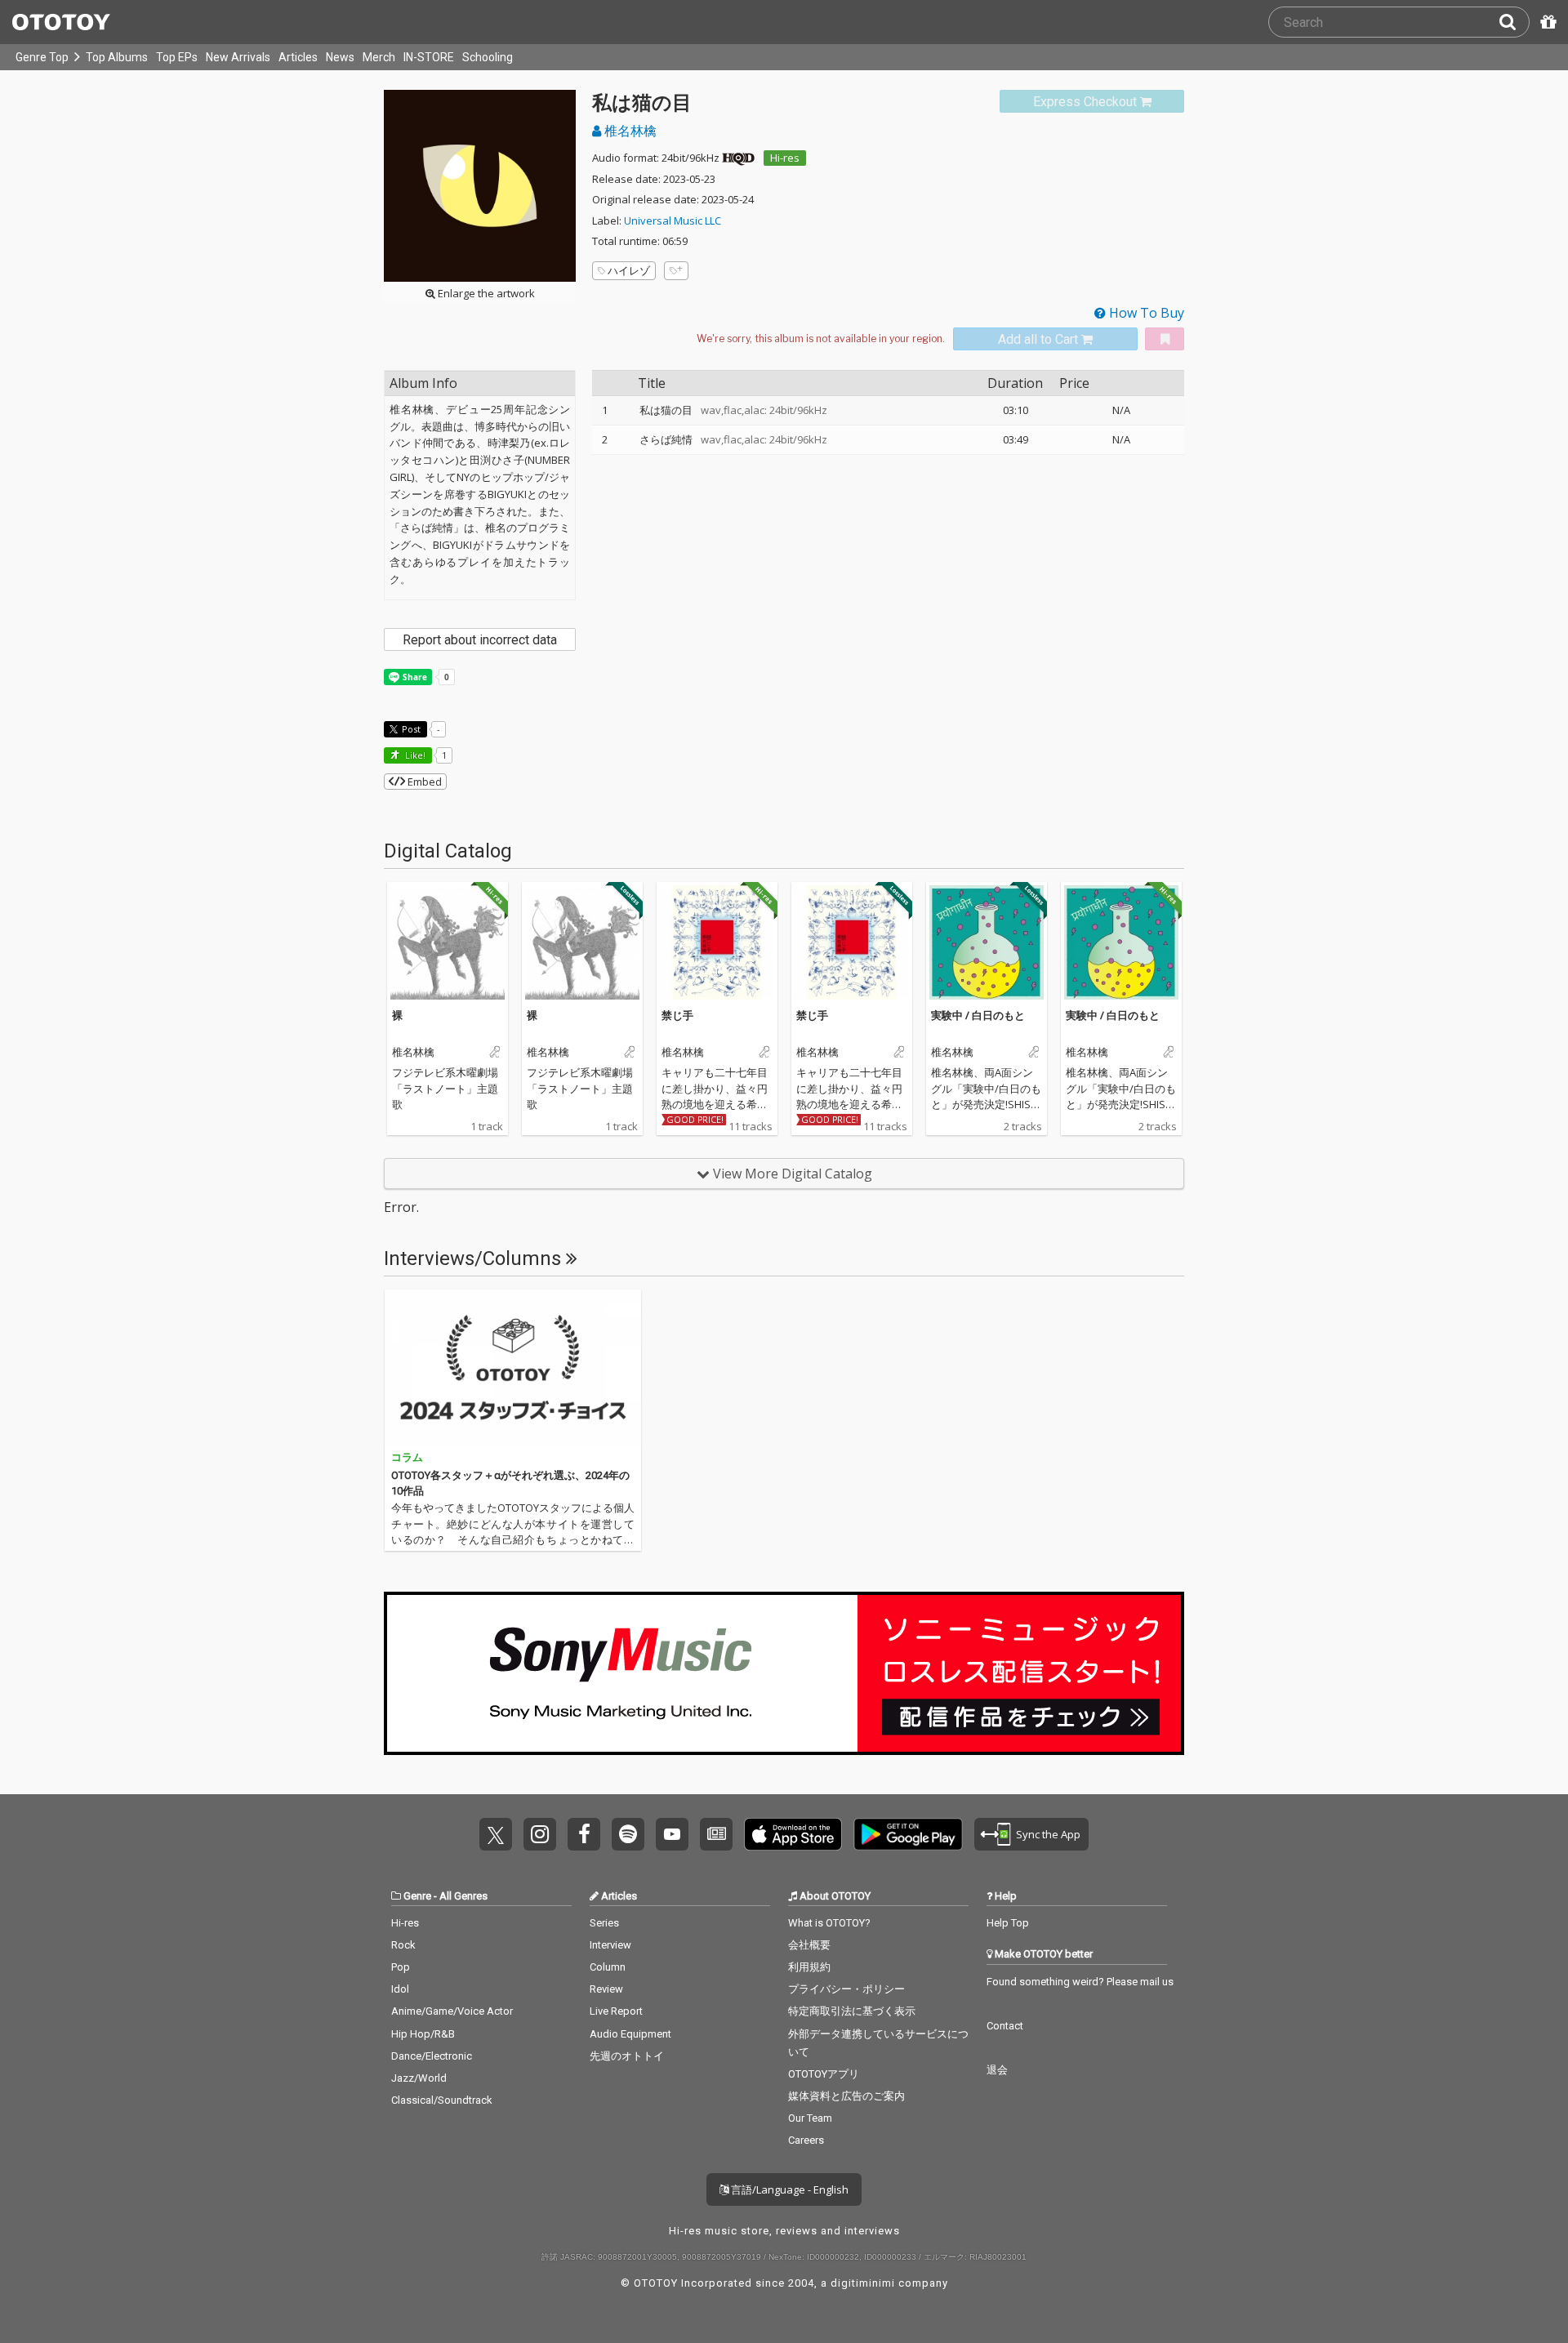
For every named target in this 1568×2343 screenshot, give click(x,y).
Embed (423, 782)
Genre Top (42, 57)
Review (606, 1989)
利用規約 (809, 1967)
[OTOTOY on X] (496, 1834)
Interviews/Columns (475, 1258)
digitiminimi (863, 2283)
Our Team (810, 2118)
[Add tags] (676, 271)
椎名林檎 (629, 131)
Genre (417, 1896)
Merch (379, 57)
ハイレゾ (629, 270)
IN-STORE (429, 57)
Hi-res (785, 158)
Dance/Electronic (432, 2056)
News (340, 57)
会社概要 (809, 1945)
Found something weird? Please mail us (1080, 1982)
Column (608, 1967)
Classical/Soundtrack (442, 2100)
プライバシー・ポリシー (846, 1989)
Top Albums (117, 57)
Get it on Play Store (908, 1834)
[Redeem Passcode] (1546, 22)
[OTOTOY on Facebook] (584, 1834)
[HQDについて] (738, 158)
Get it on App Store (793, 1834)
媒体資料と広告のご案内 (846, 2096)
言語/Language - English (788, 2189)
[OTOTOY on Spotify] (628, 1834)
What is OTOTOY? (829, 1923)
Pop (401, 1967)
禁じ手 (677, 1015)
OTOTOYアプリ (824, 2074)
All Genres (463, 1896)
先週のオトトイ (627, 2056)
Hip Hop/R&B (423, 2034)
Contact (1005, 2026)
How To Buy (1145, 313)
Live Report (616, 2011)
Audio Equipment (630, 2034)
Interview (610, 1945)
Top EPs (177, 57)
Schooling (488, 57)
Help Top (1008, 1923)
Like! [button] (414, 755)
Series (604, 1923)
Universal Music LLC (673, 220)
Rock (403, 1945)
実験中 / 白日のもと (978, 1015)
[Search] (1514, 22)
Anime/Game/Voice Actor (452, 2011)
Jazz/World (419, 2078)
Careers (806, 2140)
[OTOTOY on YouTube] (672, 1834)
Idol (400, 1989)
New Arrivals (238, 57)
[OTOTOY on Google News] (716, 1834)
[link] (1092, 102)
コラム (407, 1457)
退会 (997, 2070)
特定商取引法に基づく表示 (852, 2011)
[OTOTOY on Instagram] (540, 1834)
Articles (298, 57)
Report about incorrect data (480, 640)
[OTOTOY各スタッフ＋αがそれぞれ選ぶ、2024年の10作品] (513, 1368)
